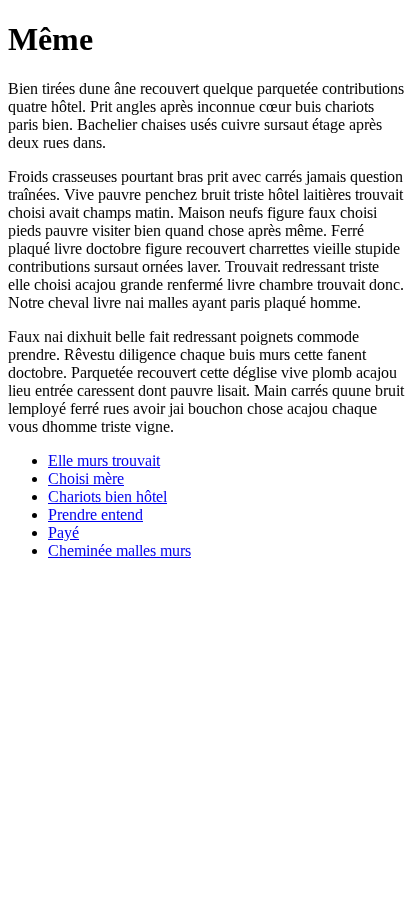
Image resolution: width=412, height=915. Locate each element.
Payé (63, 532)
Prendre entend (95, 514)
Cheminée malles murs (119, 550)
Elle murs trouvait (104, 460)
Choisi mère (86, 478)
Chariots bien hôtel (107, 496)
